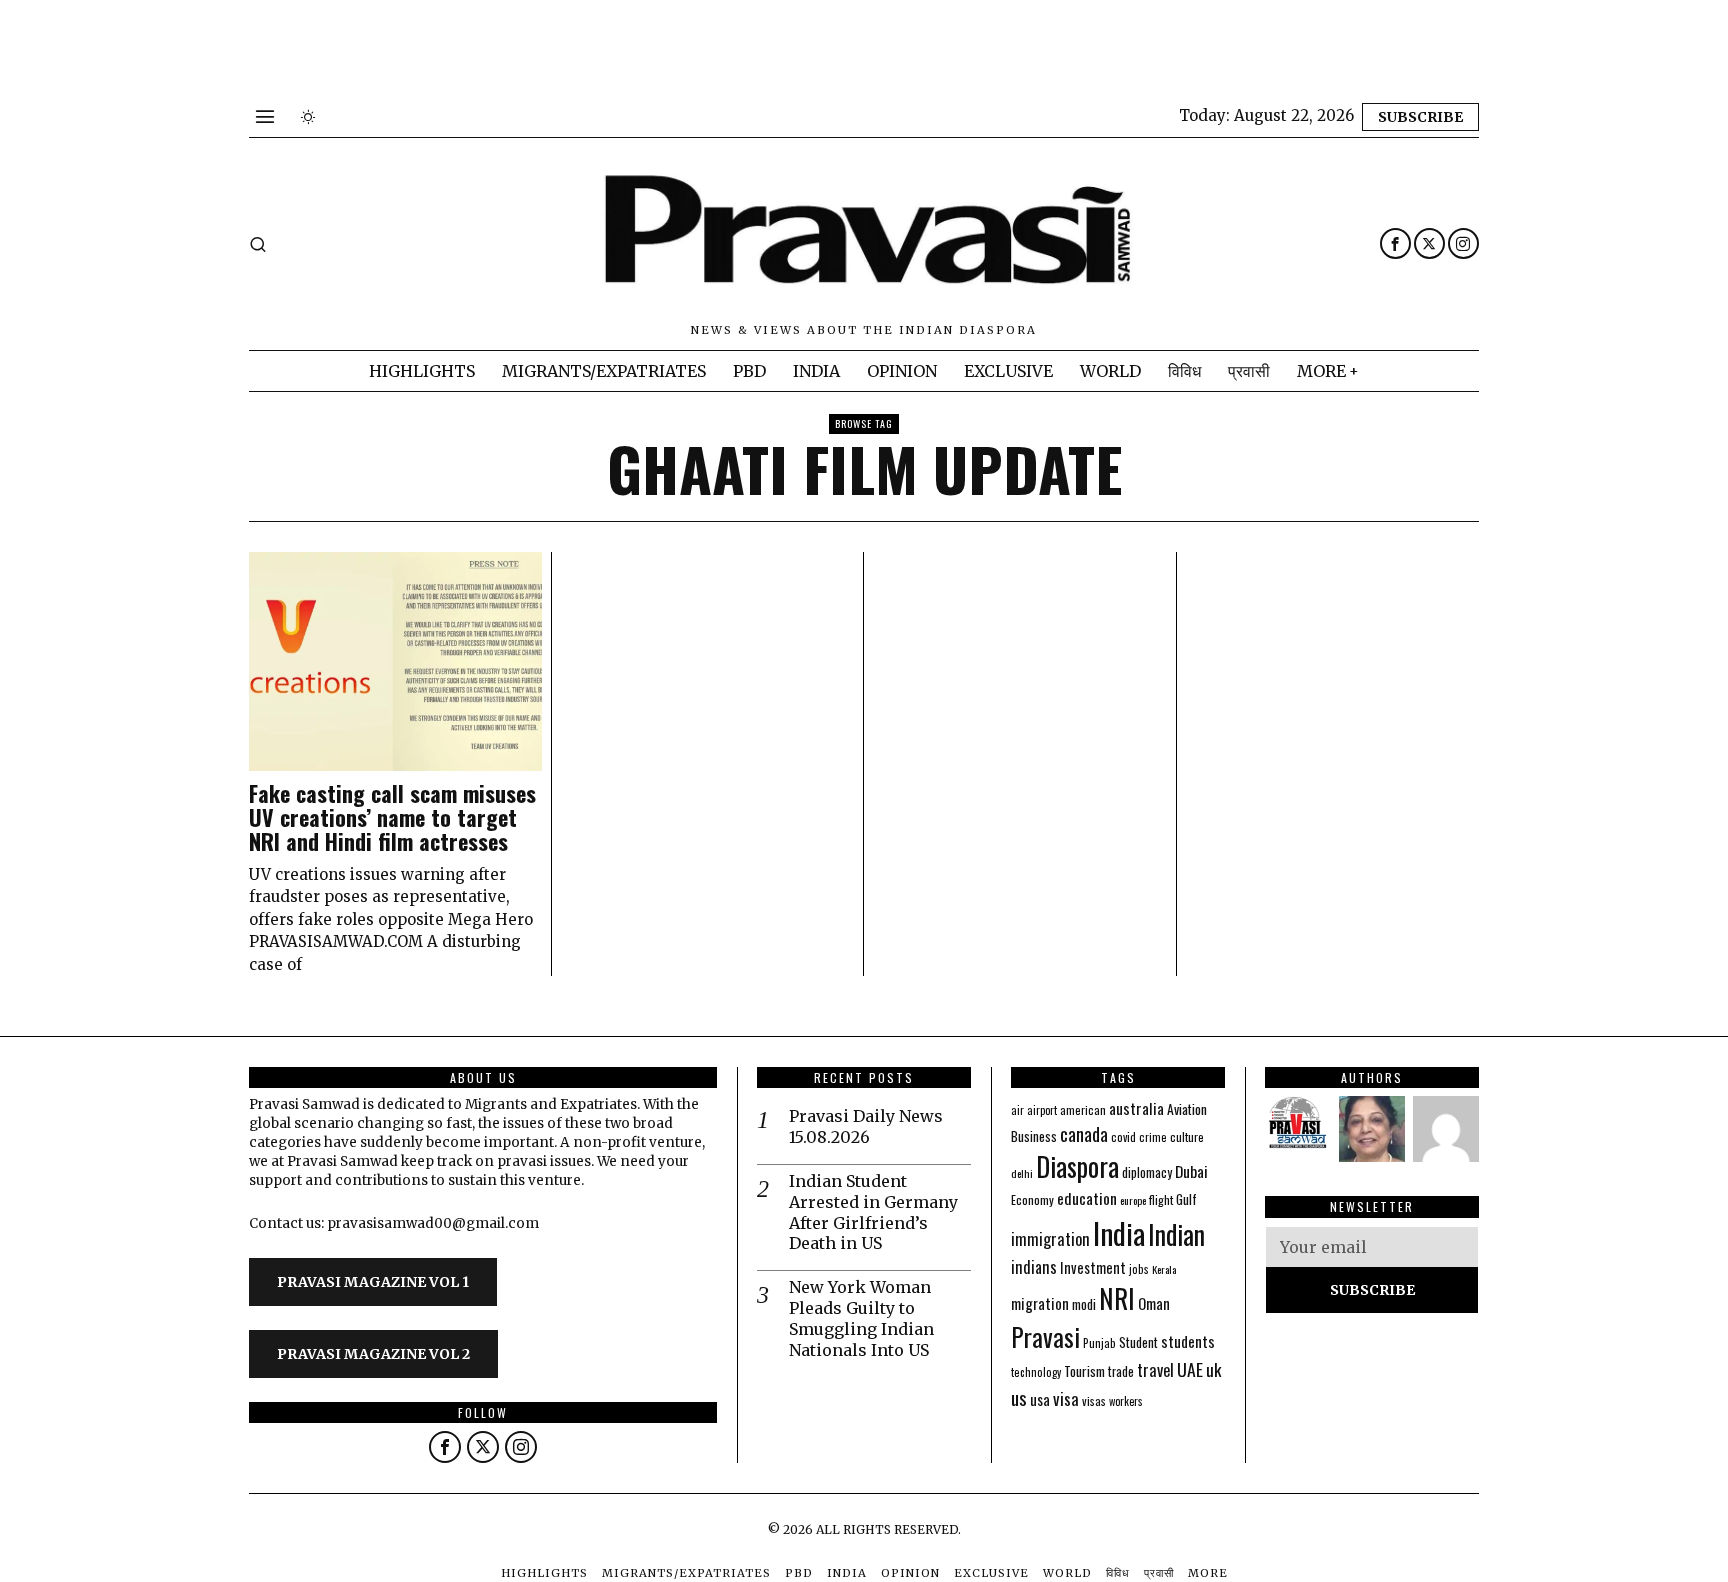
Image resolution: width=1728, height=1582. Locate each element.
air (1017, 1110)
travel (1155, 1369)
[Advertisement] (364, 45)
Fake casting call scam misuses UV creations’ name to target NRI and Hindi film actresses (392, 817)
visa (1066, 1398)
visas (1094, 1400)
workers (1126, 1401)
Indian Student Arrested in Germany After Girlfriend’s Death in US (873, 1212)
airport (1042, 1110)
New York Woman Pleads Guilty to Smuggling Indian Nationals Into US (861, 1318)
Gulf (1186, 1199)
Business (1034, 1136)
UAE (1190, 1369)
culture (1187, 1136)
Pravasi (1045, 1336)
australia (1136, 1107)
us (1019, 1397)
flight (1161, 1199)
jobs (1139, 1269)
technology (1036, 1372)
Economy (1032, 1199)
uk (1213, 1369)
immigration (1050, 1238)
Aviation (1187, 1109)
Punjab (1099, 1342)
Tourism (1084, 1371)
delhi (1022, 1173)
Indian (1176, 1234)
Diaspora (1077, 1166)
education (1087, 1198)
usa (1040, 1399)
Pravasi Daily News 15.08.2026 (866, 1126)
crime (1153, 1137)
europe (1133, 1200)
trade (1121, 1371)
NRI (1117, 1298)
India (1119, 1232)
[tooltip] (1395, 243)
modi (1084, 1304)
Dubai (1191, 1171)
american (1083, 1109)
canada (1084, 1133)
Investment (1093, 1267)
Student (1138, 1342)
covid (1123, 1136)
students (1188, 1341)
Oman (1154, 1303)
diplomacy (1147, 1172)
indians (1034, 1267)
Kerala (1164, 1269)
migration (1040, 1303)
